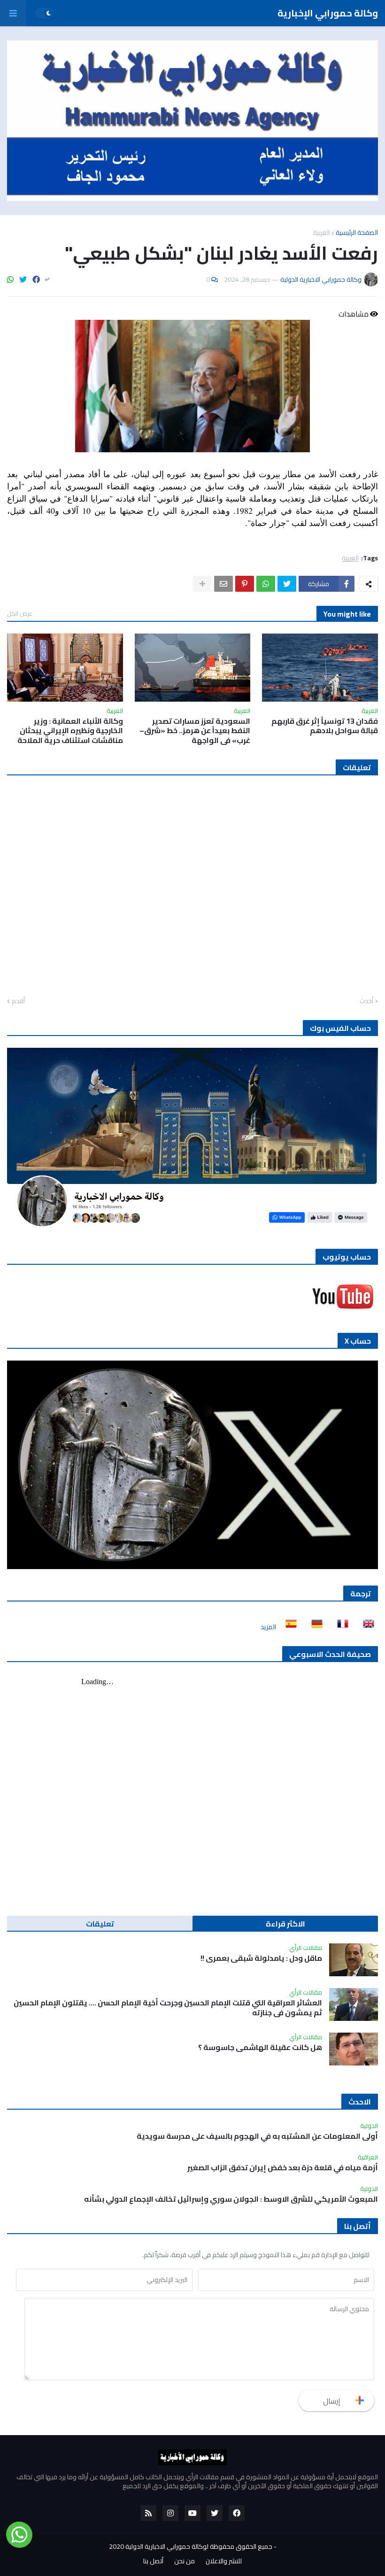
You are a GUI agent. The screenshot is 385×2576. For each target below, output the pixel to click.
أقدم (18, 1001)
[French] (340, 1627)
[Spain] (288, 1627)
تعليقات (100, 1924)
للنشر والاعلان (224, 2561)
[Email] (223, 584)
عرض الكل (20, 613)
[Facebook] (36, 279)
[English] (366, 1627)
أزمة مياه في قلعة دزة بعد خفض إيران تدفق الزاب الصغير (283, 2168)
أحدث (366, 1001)
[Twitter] (23, 279)
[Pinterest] (245, 584)
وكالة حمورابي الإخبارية (328, 13)
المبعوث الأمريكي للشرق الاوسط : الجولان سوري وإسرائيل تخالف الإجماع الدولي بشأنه (231, 2199)
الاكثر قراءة (285, 1924)
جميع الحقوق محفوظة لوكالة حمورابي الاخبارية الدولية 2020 (191, 2546)
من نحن (185, 2561)
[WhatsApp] (10, 279)
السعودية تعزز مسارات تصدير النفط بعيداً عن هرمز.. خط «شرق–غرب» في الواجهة (195, 731)
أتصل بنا (153, 2561)
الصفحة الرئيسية (357, 232)
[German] (314, 1627)
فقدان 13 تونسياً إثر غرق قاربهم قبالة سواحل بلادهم (325, 726)
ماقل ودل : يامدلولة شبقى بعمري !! (261, 1958)
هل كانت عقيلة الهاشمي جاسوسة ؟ (260, 2047)
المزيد (268, 1627)
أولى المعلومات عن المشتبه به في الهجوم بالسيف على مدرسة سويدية (257, 2136)
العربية (322, 232)
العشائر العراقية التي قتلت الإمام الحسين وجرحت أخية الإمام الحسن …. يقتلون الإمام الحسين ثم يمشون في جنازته (168, 2008)
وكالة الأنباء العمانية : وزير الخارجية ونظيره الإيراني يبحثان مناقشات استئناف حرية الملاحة (70, 731)
